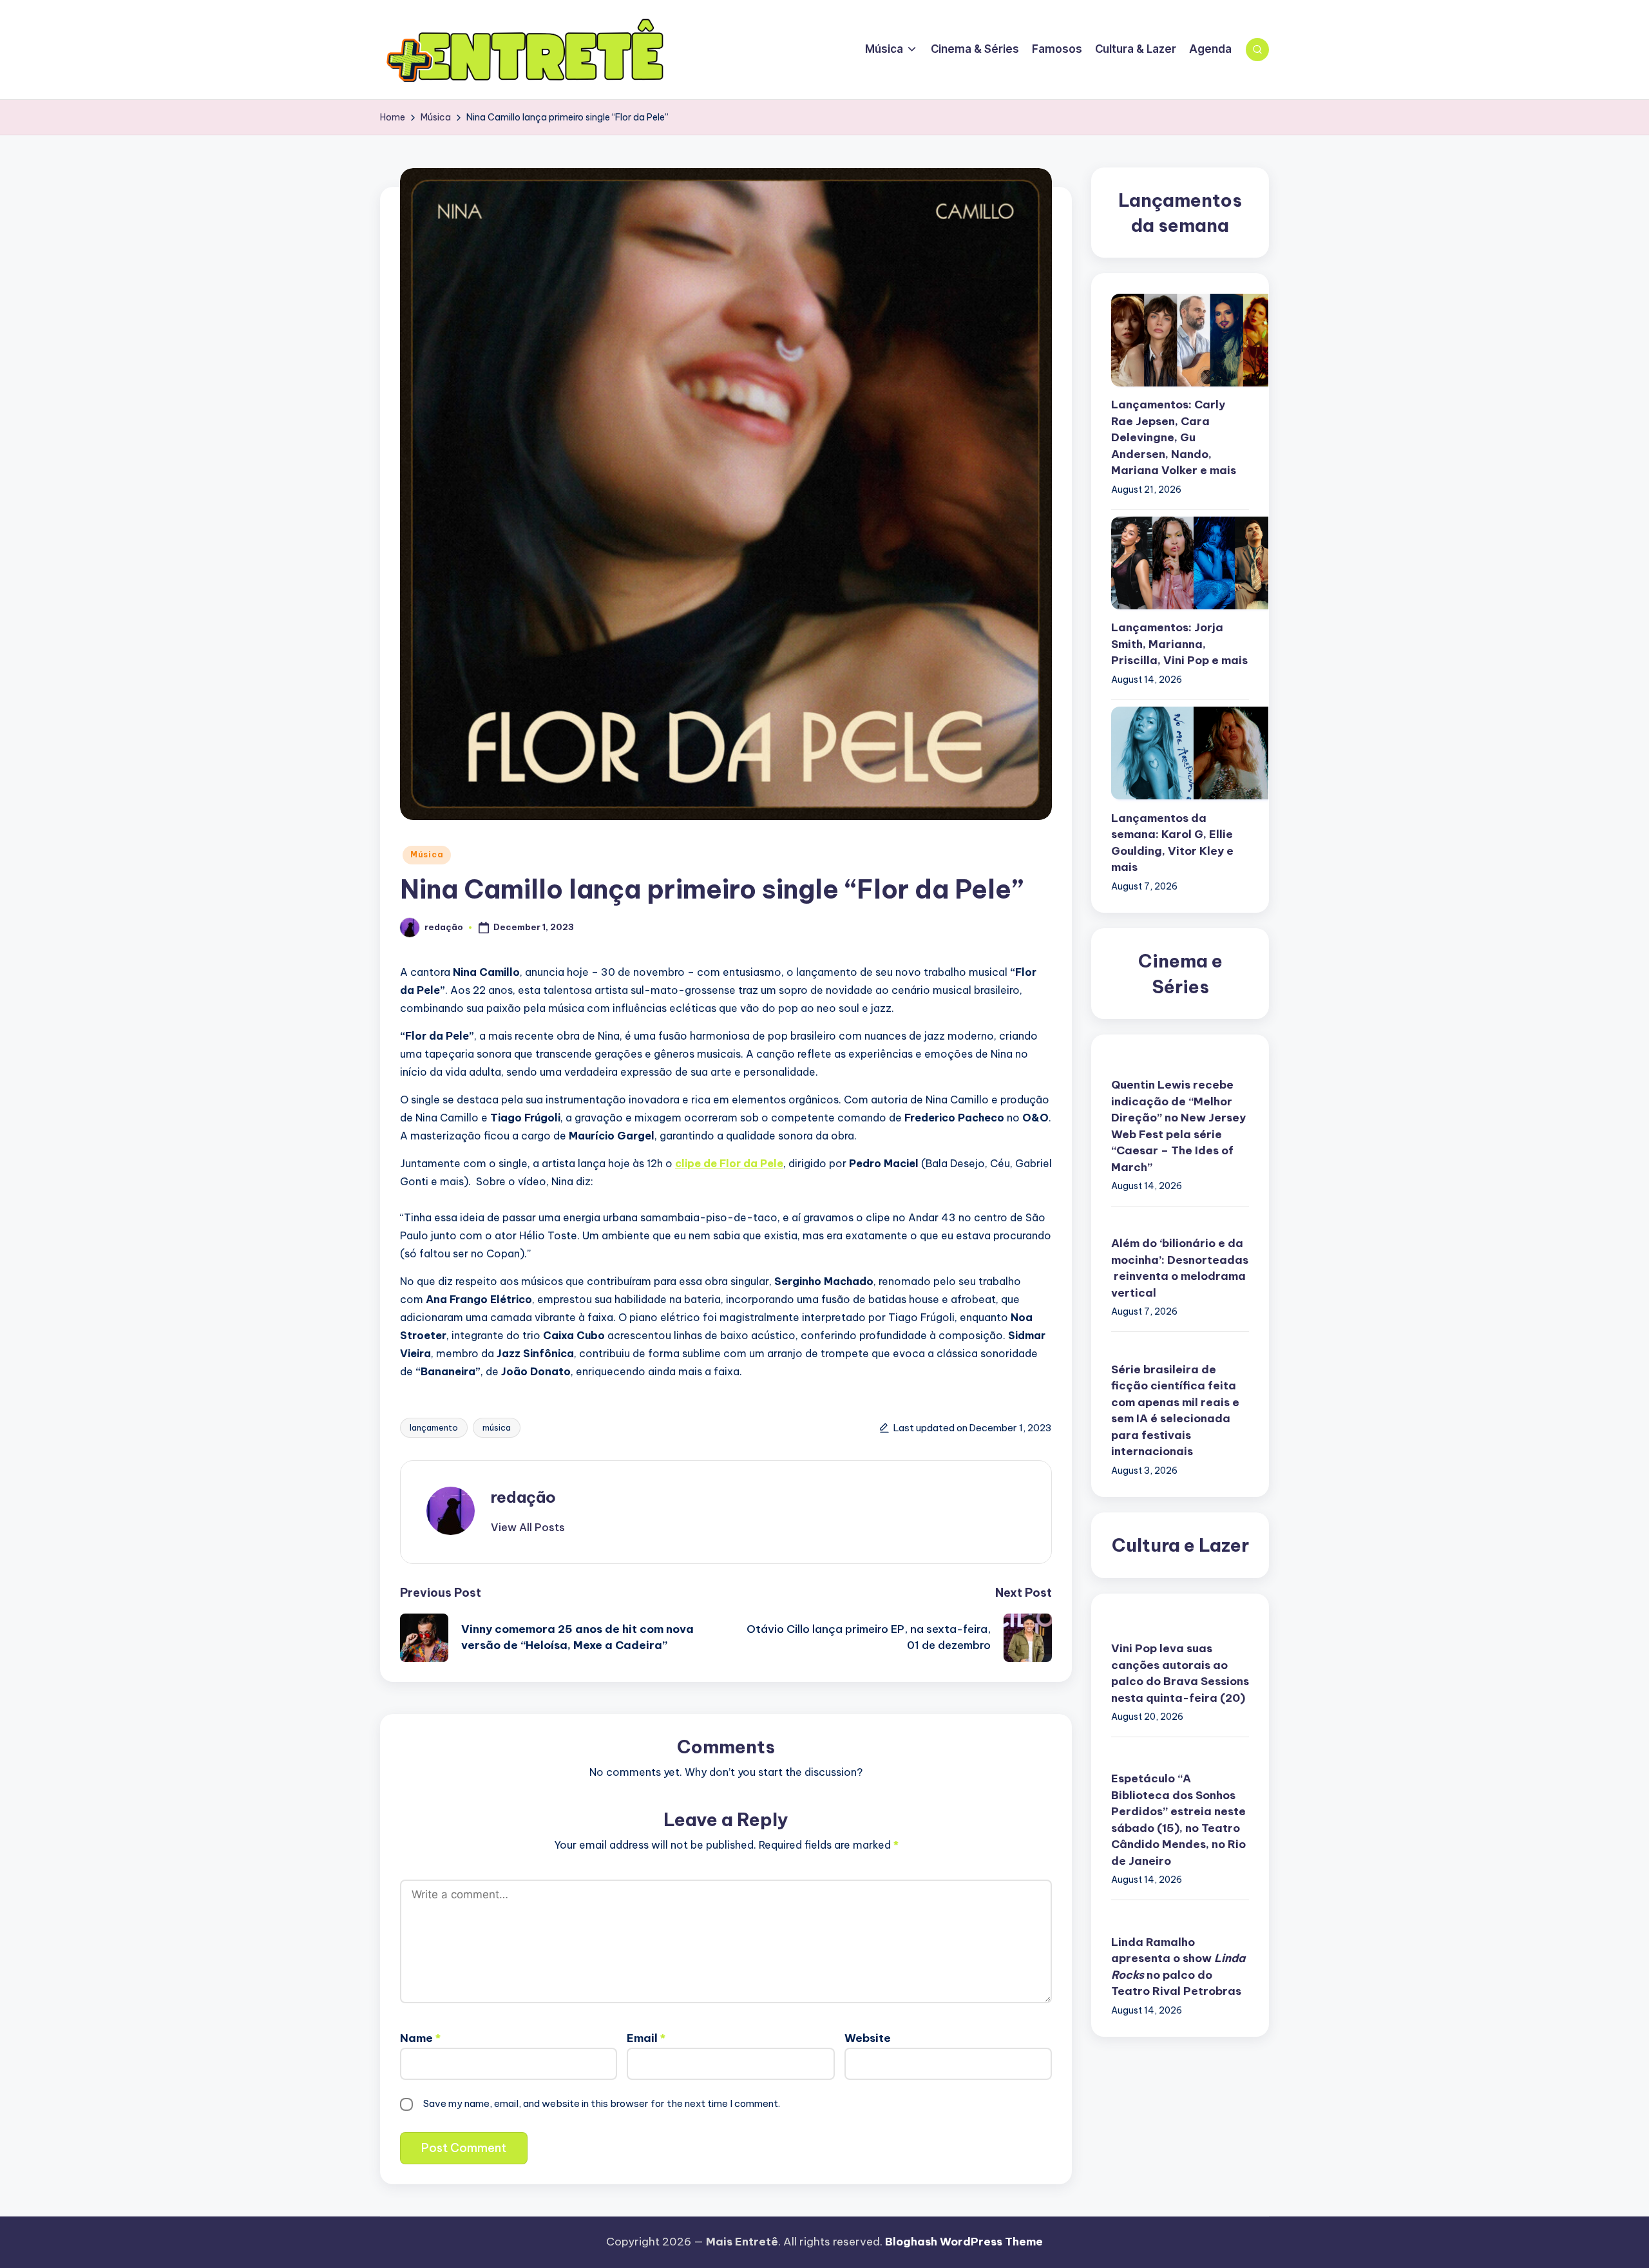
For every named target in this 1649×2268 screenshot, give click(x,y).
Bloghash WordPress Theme (964, 2242)
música (497, 1427)
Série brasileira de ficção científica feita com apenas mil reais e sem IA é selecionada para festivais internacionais (1175, 1411)
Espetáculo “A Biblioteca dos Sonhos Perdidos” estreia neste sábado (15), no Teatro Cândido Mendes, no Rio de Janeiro (1178, 1820)
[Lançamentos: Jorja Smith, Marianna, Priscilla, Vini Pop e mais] (1180, 563)
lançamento (434, 1427)
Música (427, 854)
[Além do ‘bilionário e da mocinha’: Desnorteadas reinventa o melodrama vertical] (1180, 1222)
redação (523, 1497)
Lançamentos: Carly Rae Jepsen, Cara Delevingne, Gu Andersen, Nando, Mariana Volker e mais (1174, 438)
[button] (528, 1527)
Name (420, 2038)
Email (646, 2038)
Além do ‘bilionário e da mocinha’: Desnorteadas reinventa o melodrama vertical (1180, 1269)
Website (868, 2038)
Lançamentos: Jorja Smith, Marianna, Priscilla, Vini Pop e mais (1179, 644)
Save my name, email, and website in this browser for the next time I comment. (602, 2103)
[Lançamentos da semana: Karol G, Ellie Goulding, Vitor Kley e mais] (1180, 753)
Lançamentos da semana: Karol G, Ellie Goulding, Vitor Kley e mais (1172, 843)
